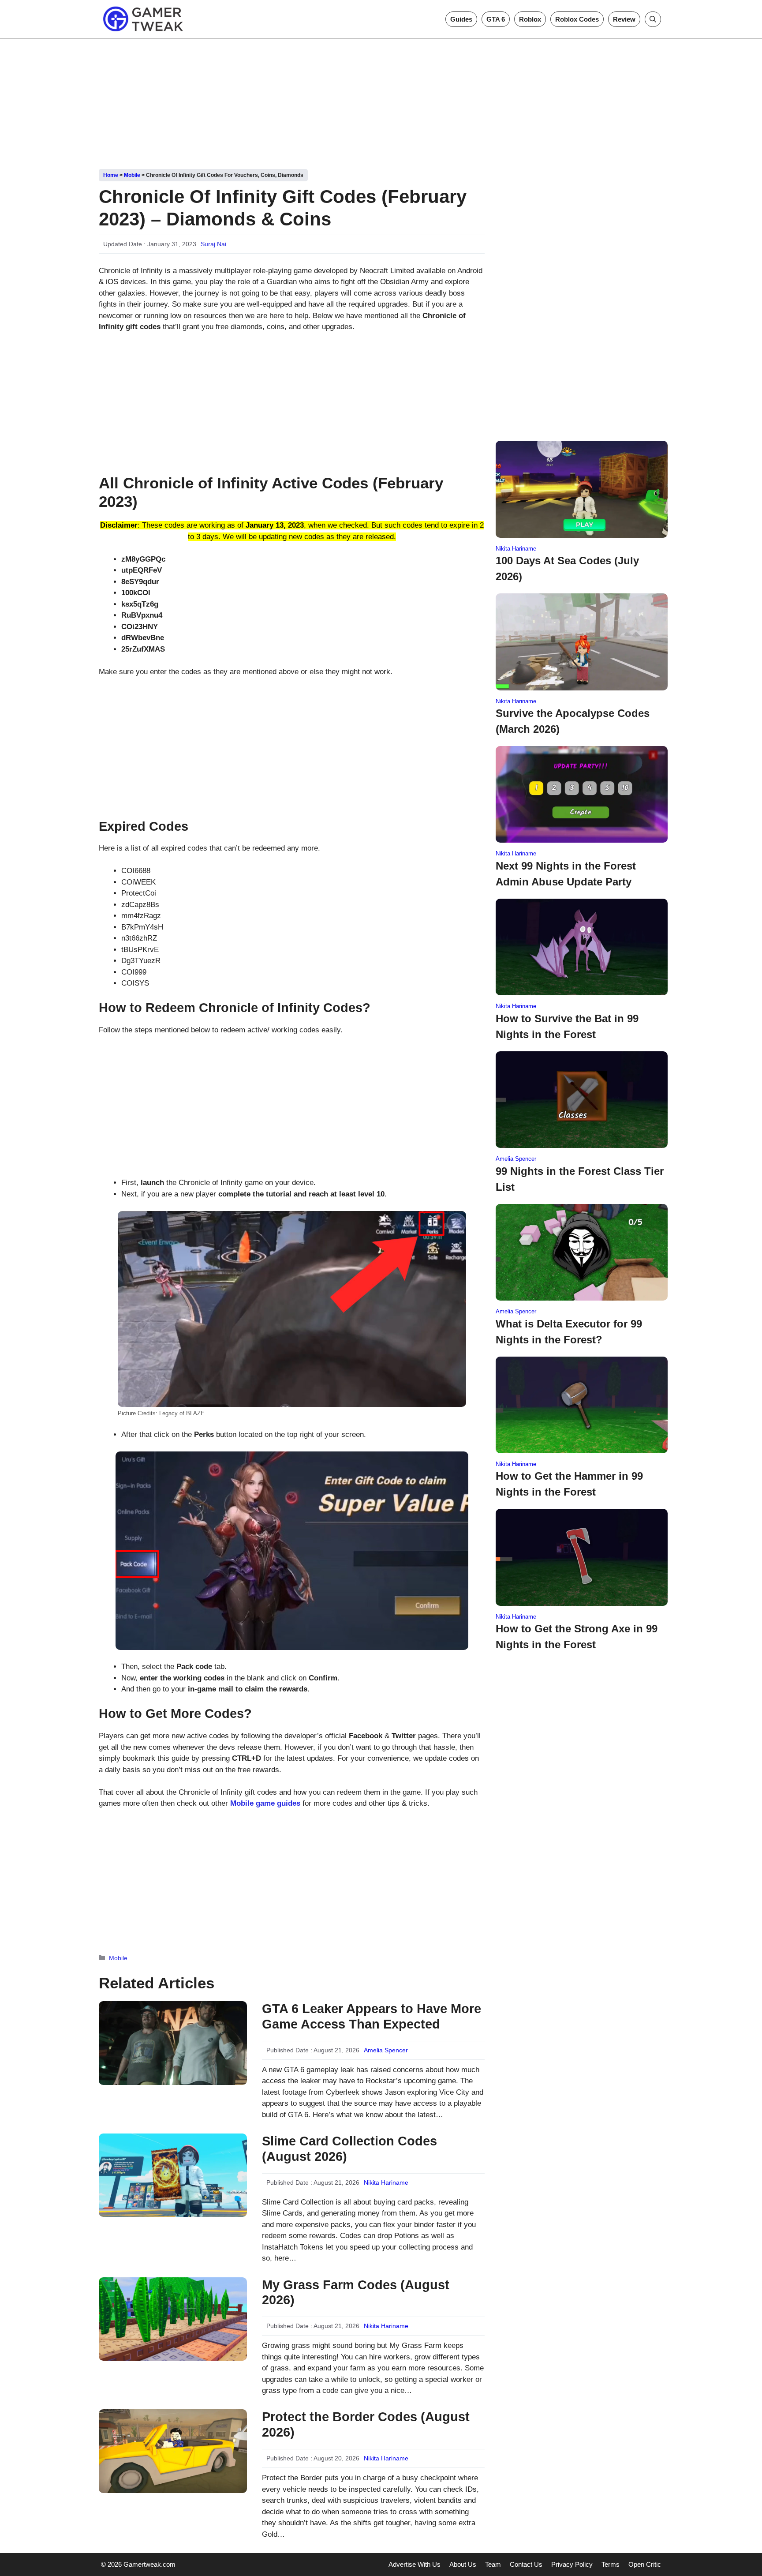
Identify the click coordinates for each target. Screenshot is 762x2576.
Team (493, 2564)
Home (111, 175)
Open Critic (645, 2564)
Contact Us (526, 2564)
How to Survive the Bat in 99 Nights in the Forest (567, 1026)
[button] (653, 19)
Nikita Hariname (386, 2182)
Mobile (132, 175)
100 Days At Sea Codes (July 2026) (567, 568)
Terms (611, 2564)
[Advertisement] (381, 101)
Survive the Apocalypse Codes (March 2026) (573, 721)
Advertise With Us (415, 2564)
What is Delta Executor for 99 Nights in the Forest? (569, 1332)
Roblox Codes (577, 19)
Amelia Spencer (386, 2050)
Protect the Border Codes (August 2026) (366, 2424)
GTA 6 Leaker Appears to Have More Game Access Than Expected (372, 2016)
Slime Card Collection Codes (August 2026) (349, 2149)
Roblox (530, 19)
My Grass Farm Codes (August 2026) (356, 2293)
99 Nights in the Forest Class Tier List (580, 1179)
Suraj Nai (213, 244)
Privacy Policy (572, 2564)
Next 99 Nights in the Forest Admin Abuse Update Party (566, 874)
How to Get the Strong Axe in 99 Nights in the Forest (577, 1637)
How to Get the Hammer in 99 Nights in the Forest (569, 1484)
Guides (461, 19)
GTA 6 (496, 19)
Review (624, 19)
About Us (463, 2564)
